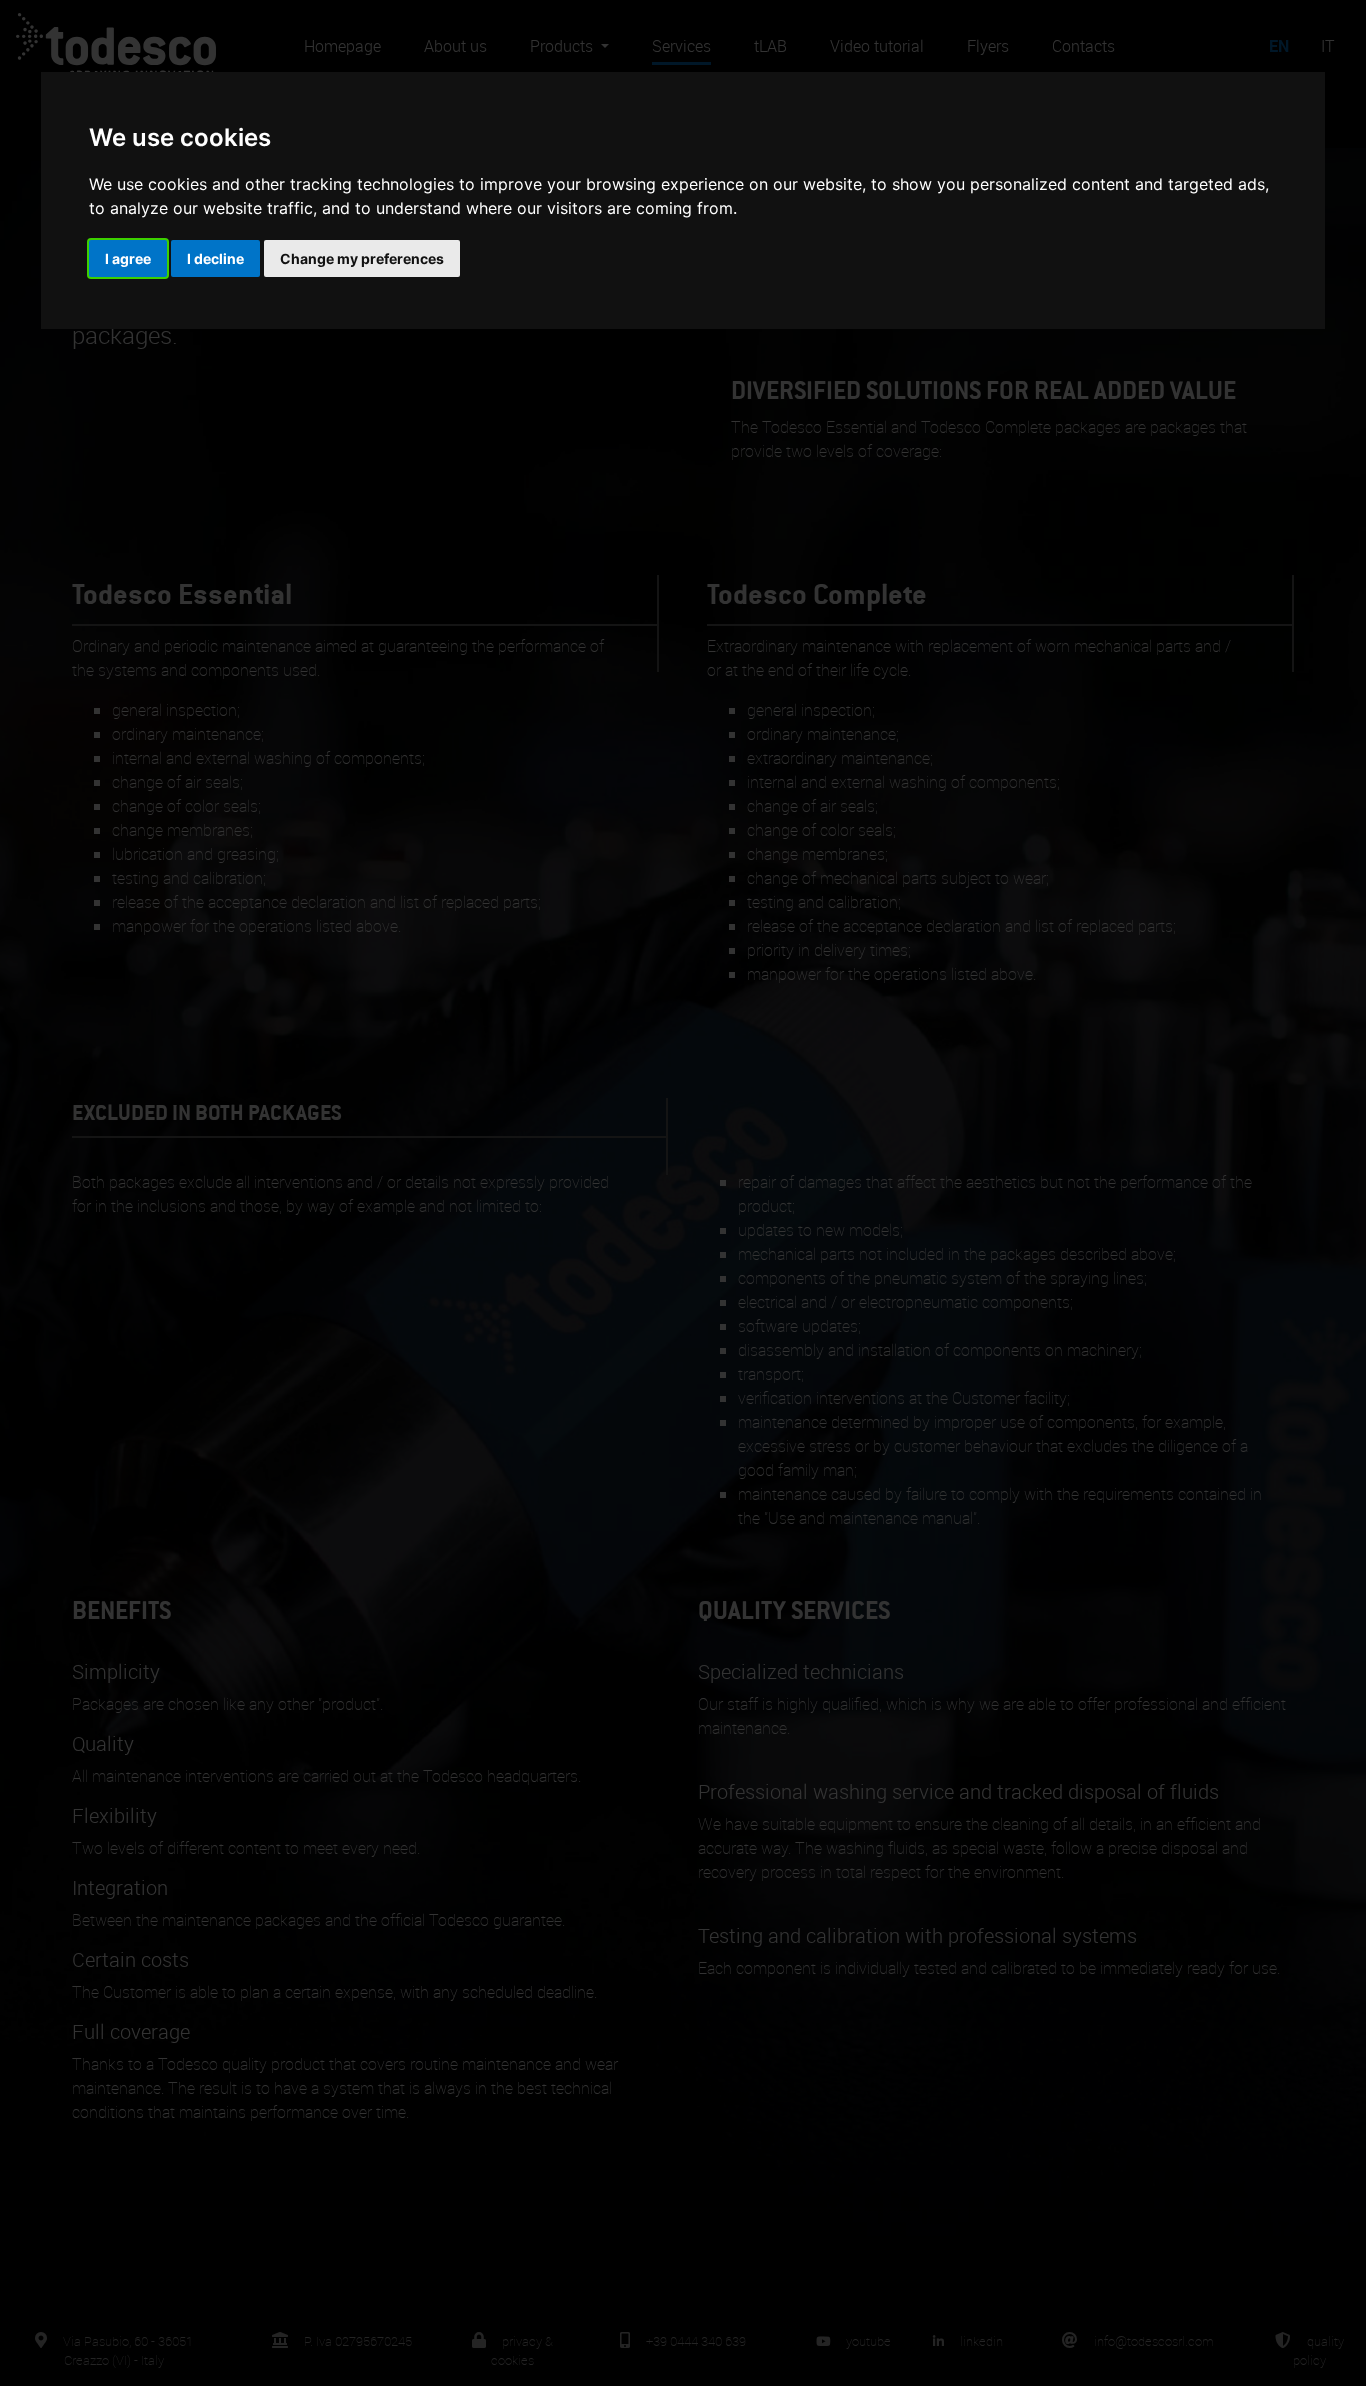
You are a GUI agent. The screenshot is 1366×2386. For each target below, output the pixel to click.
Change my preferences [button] (362, 258)
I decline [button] (215, 258)
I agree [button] (128, 258)
